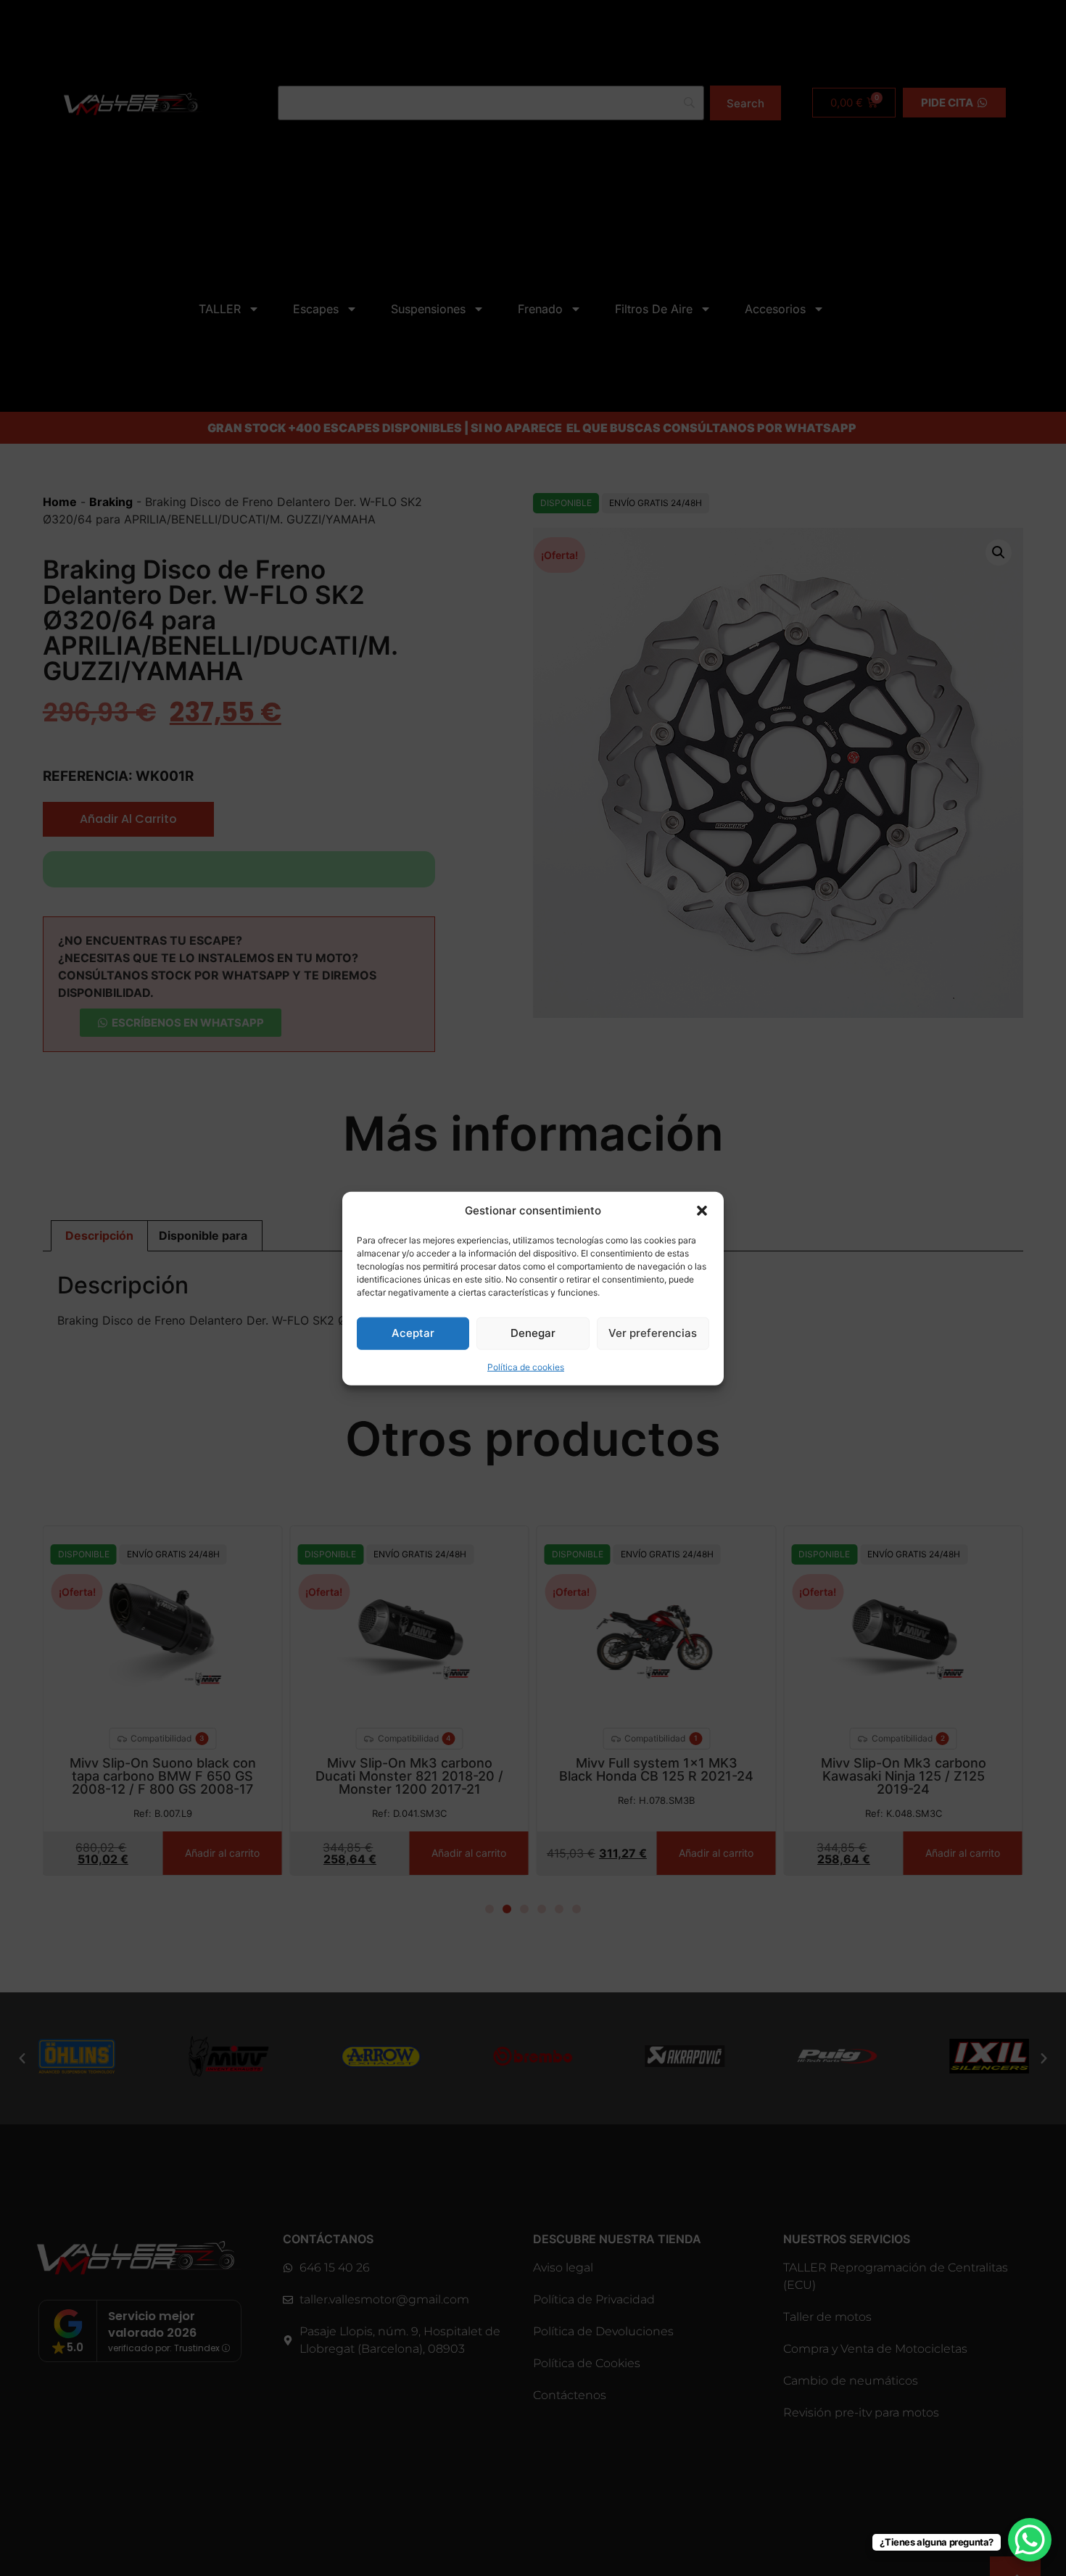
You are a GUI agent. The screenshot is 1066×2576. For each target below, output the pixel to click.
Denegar (533, 1332)
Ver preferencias (653, 1332)
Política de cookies (526, 1366)
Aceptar (413, 1332)
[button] (702, 1211)
